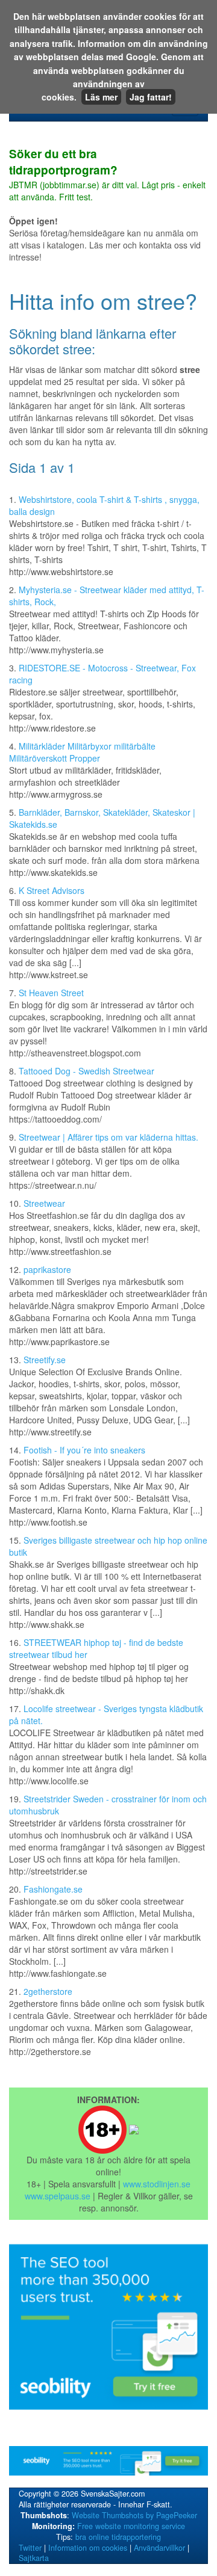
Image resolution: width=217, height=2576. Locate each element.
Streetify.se (45, 1360)
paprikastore (47, 1269)
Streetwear (44, 1203)
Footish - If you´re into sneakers (84, 1450)
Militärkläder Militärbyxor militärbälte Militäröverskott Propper (82, 752)
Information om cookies (88, 2548)
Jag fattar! (151, 97)
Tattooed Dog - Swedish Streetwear (86, 1071)
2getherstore (48, 1991)
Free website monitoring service (131, 2526)
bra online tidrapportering (118, 2537)
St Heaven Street (51, 993)
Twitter (30, 2548)
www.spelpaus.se (58, 2196)
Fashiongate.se (53, 1889)
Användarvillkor (159, 2548)
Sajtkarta (34, 2558)
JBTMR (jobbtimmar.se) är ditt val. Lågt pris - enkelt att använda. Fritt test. (107, 175)
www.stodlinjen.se (157, 2184)
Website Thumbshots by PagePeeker (134, 2515)
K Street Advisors (52, 890)
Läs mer (101, 97)
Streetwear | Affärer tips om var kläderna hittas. (108, 1137)
